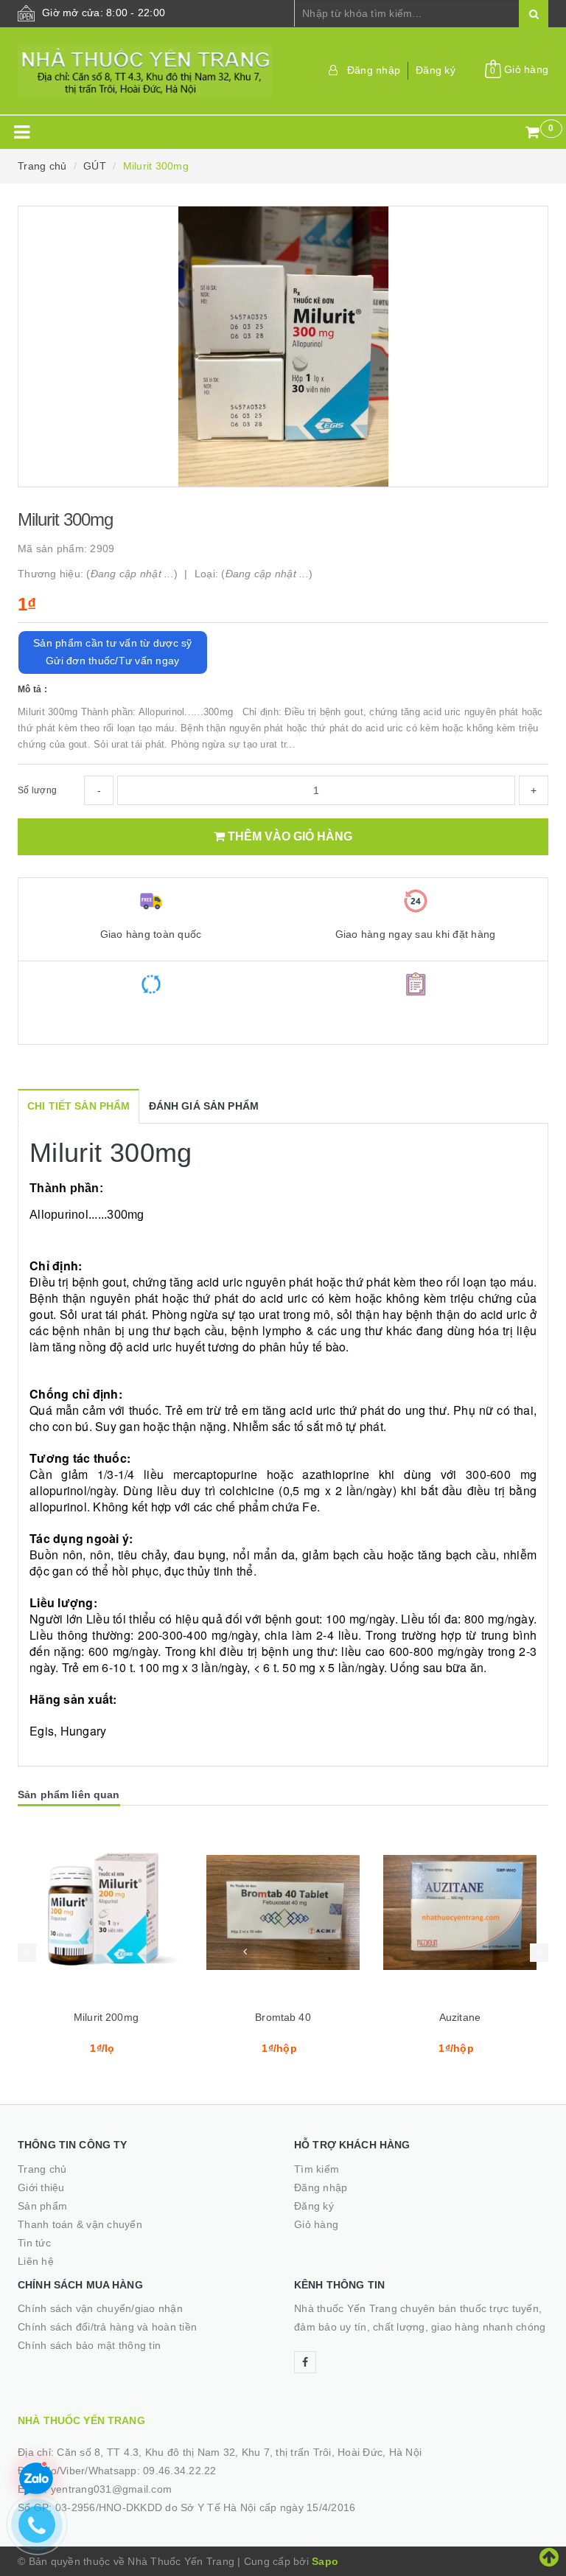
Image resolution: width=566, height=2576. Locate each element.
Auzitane (460, 2017)
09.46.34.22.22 (180, 2471)
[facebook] (305, 2362)
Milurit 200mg (106, 2017)
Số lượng (37, 790)
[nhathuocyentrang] (145, 71)
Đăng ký (436, 70)
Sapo (325, 2561)
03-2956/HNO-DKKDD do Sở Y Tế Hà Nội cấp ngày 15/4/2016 (206, 2507)
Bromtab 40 (283, 2017)
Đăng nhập (374, 70)
